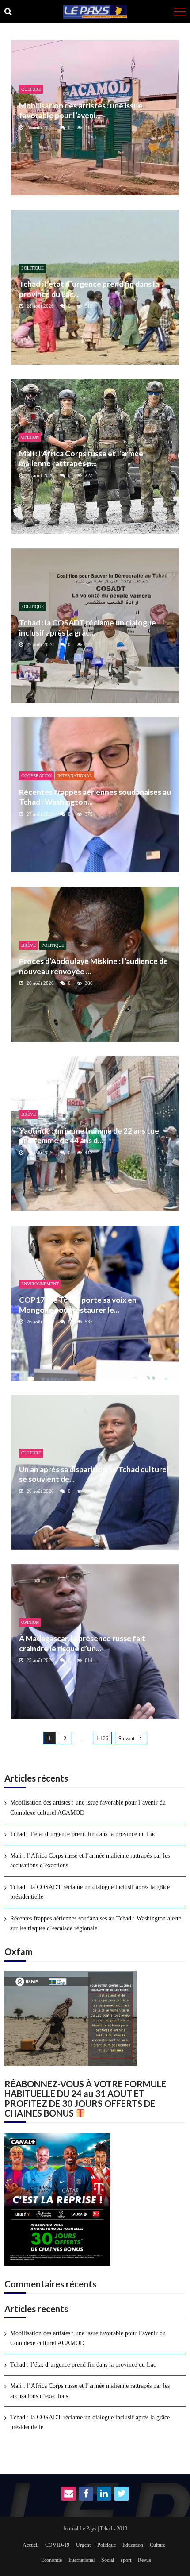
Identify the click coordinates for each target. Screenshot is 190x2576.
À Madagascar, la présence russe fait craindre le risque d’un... (82, 1643)
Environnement (40, 1284)
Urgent (83, 2545)
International (75, 776)
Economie (51, 2560)
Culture (31, 89)
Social (108, 2560)
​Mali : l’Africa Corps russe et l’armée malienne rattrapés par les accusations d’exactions (90, 1861)
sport (126, 2560)
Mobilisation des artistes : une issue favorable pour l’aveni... (81, 110)
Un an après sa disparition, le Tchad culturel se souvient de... (94, 1474)
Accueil (30, 2545)
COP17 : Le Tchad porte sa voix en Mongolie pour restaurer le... (78, 1305)
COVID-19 (57, 2545)
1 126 (102, 1739)
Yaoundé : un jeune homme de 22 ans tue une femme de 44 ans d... (89, 1136)
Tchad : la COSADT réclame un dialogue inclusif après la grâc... (87, 627)
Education (133, 2545)
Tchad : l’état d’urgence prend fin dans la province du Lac (83, 1834)
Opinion (30, 437)
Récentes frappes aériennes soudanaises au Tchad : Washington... (95, 797)
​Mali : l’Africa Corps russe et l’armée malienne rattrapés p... (81, 458)
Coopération (36, 776)
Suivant (126, 1739)
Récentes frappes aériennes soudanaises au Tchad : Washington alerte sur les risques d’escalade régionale (96, 1923)
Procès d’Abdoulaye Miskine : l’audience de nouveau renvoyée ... (93, 966)
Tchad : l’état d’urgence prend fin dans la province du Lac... (89, 289)
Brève (28, 945)
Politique (32, 268)
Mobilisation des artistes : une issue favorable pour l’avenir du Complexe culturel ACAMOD (88, 1807)
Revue (144, 2560)
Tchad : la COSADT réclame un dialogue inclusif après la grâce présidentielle (90, 1892)
